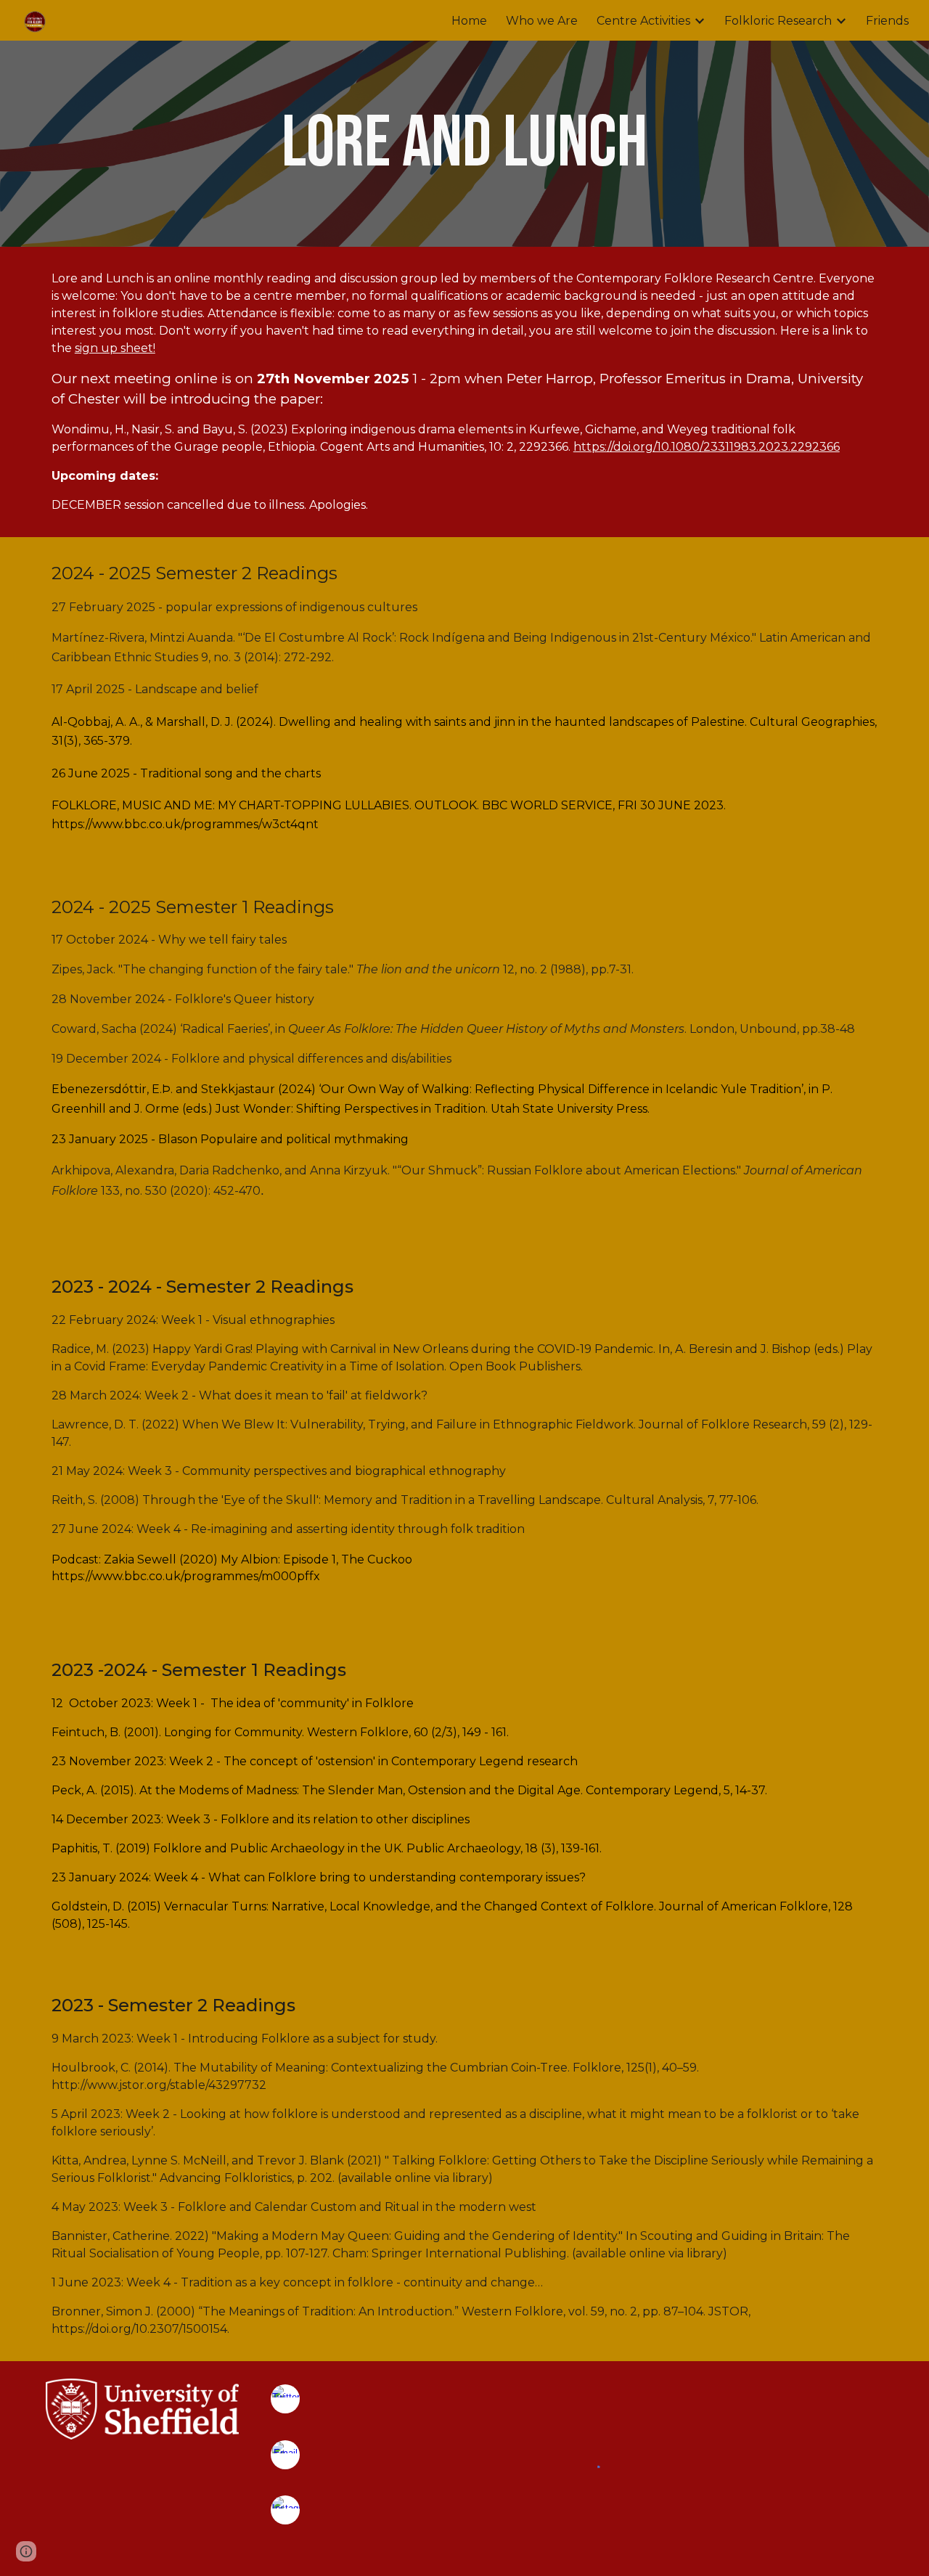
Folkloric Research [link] (778, 21)
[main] (464, 144)
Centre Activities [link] (643, 21)
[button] (26, 2551)
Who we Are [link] (542, 21)
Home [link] (469, 21)
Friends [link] (887, 21)
